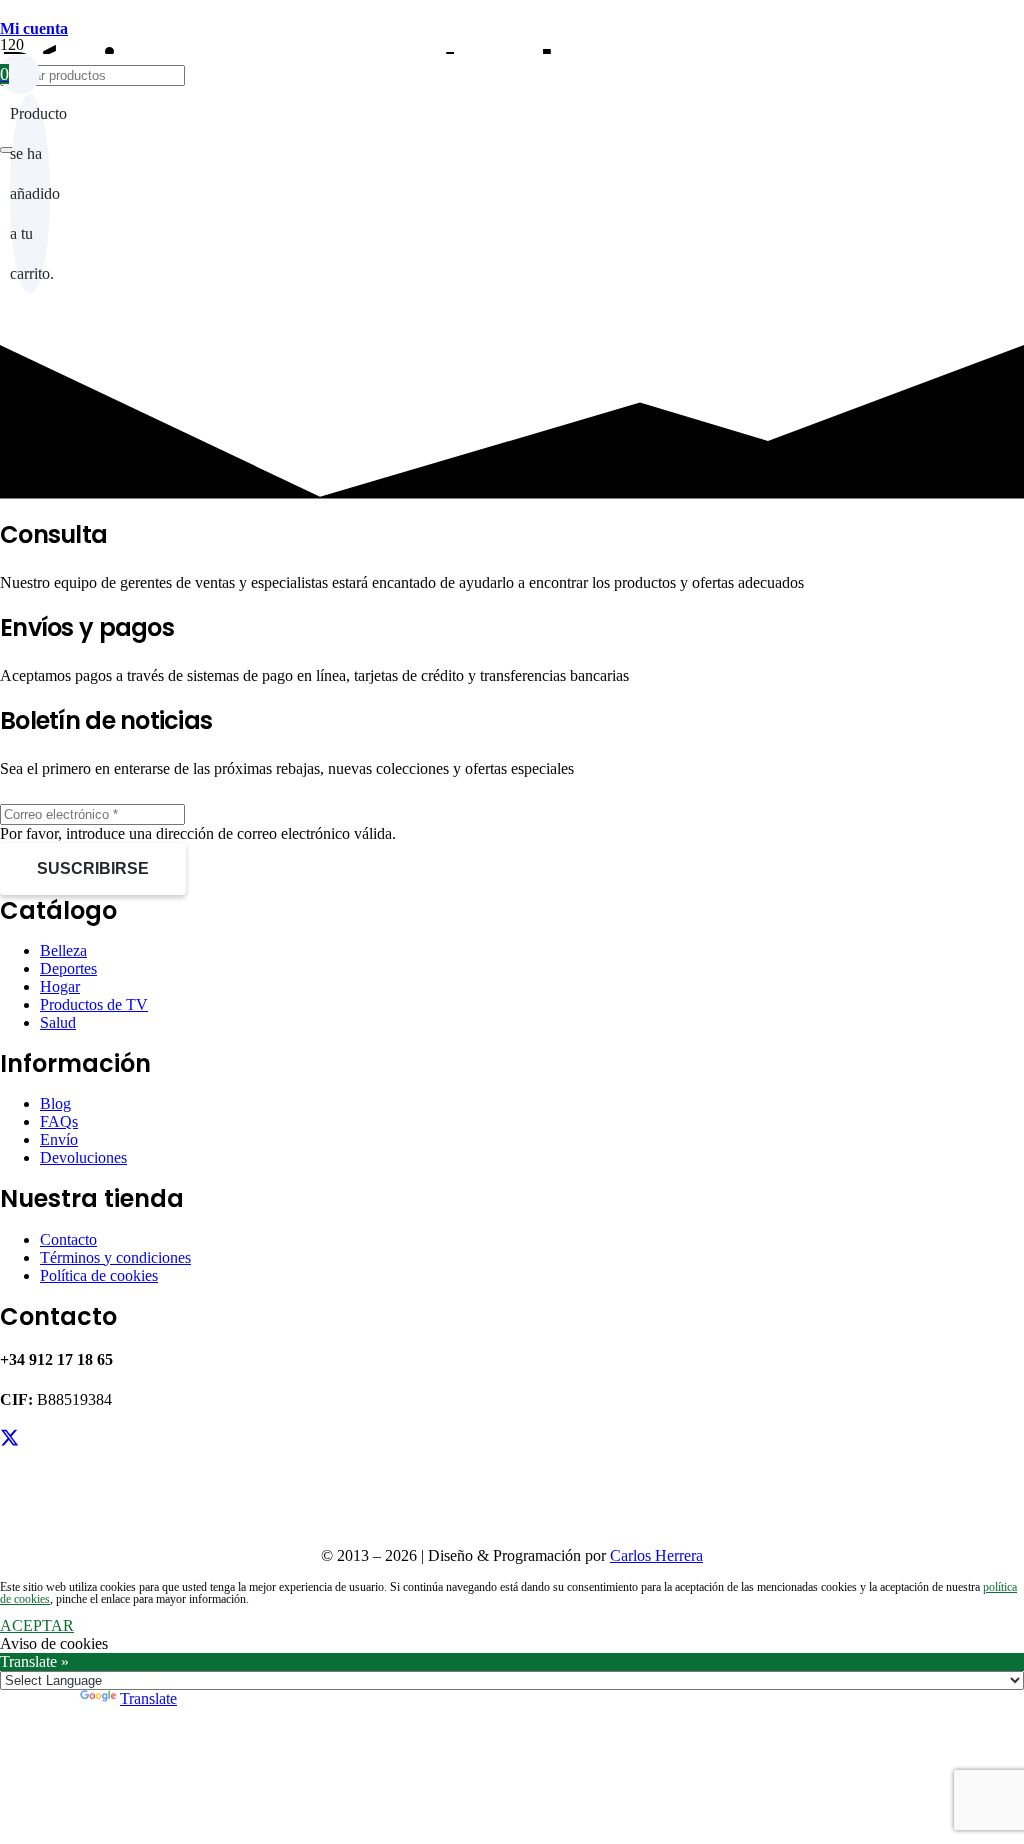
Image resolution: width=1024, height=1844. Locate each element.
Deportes (68, 968)
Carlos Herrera (656, 1555)
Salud (58, 1022)
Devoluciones (83, 1157)
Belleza (63, 950)
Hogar (60, 986)
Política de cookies (99, 1275)
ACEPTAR (37, 1625)
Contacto (68, 1239)
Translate (148, 1698)
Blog (55, 1103)
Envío (59, 1139)
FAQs (59, 1121)
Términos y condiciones (115, 1257)
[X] (9, 1438)
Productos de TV (94, 1004)
